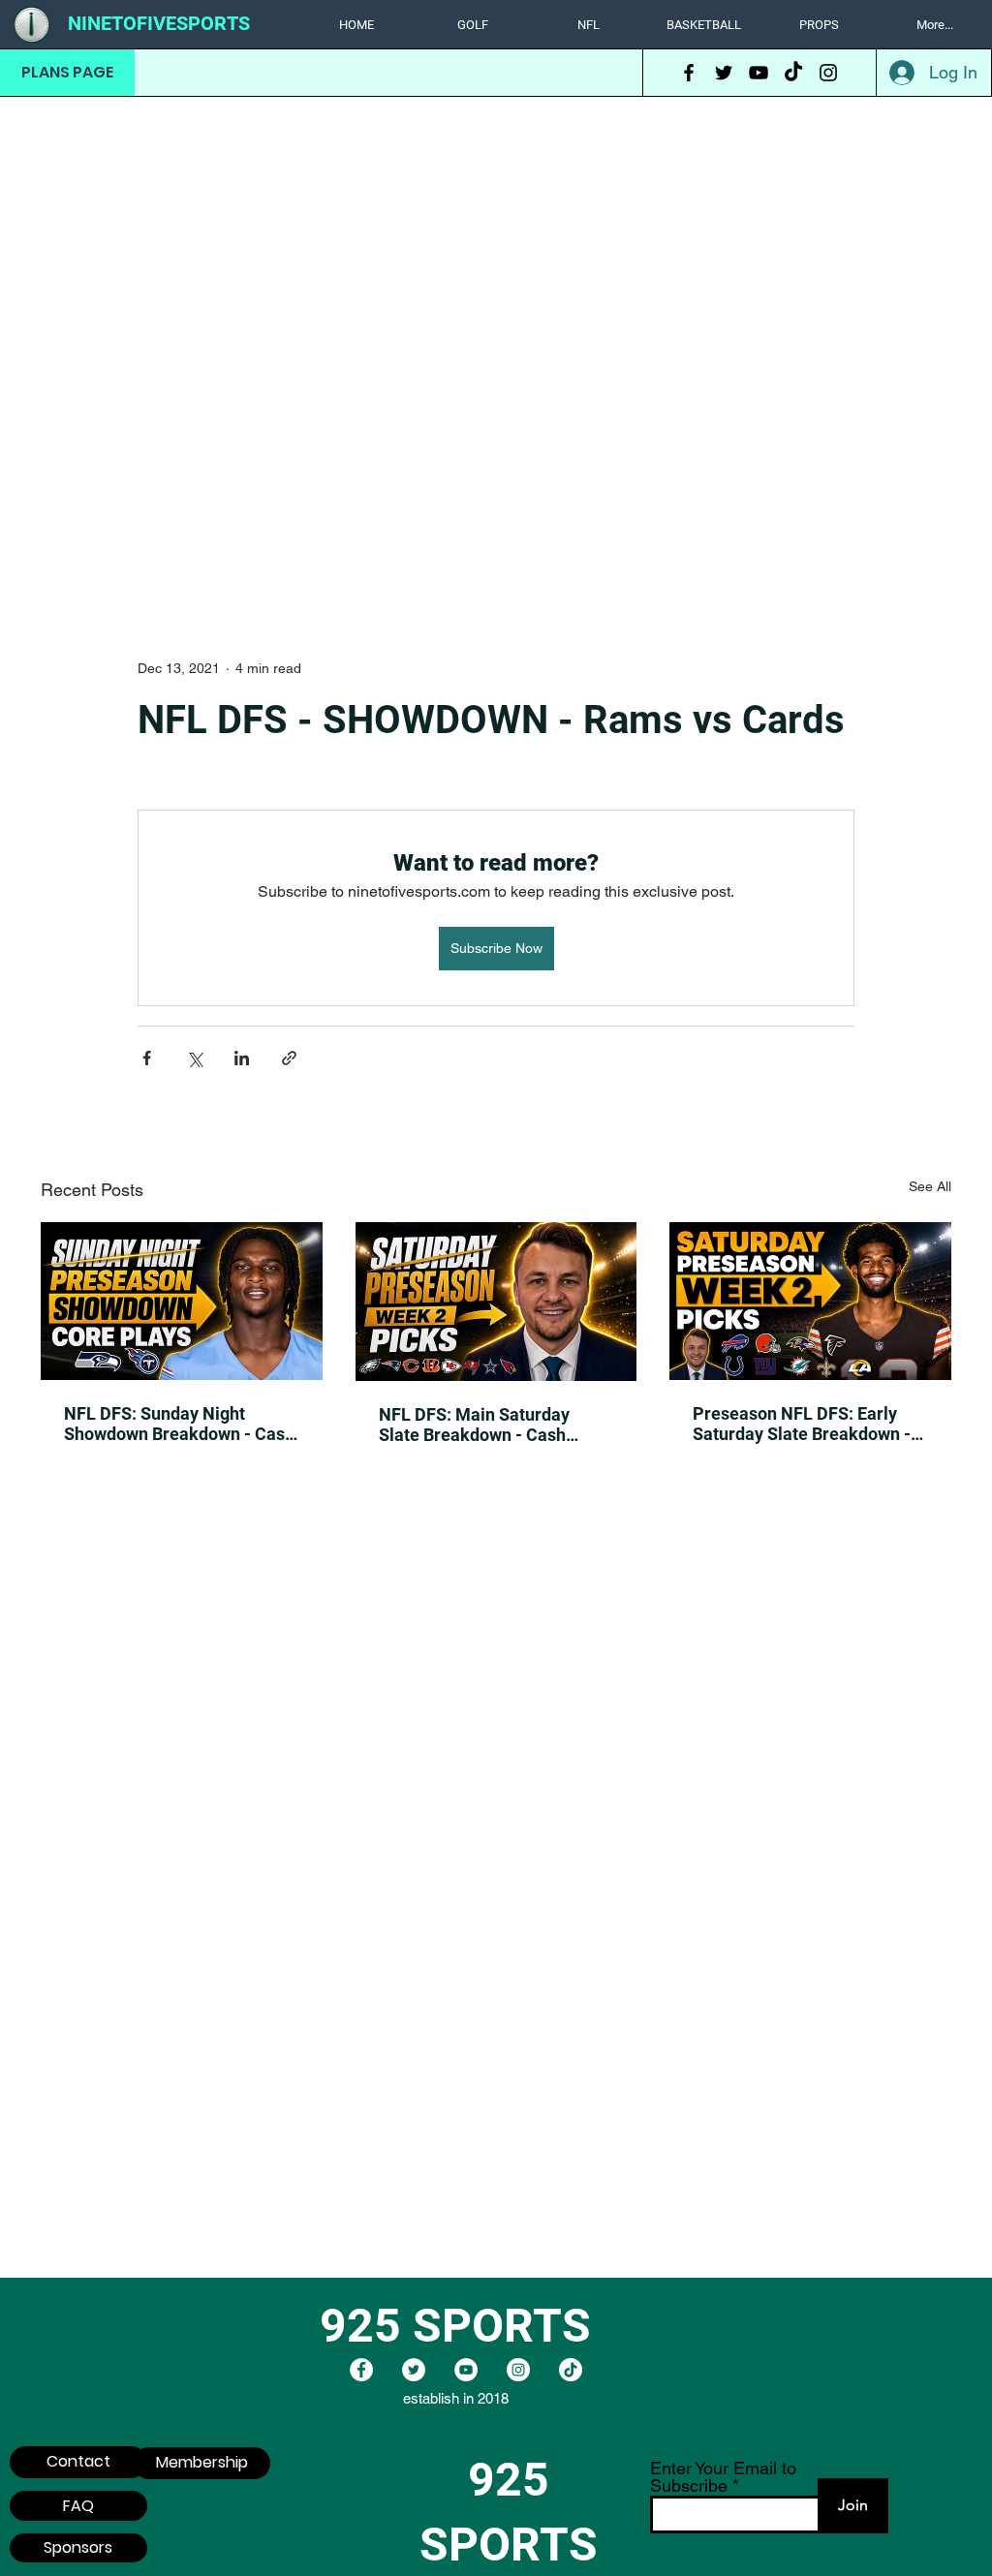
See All (930, 1186)
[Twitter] (724, 73)
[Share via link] (289, 1058)
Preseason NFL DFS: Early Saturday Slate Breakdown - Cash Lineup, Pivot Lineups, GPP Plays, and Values (802, 1424)
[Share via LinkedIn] (242, 1058)
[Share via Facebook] (147, 1058)
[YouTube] (759, 73)
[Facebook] (689, 73)
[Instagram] (828, 73)
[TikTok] (793, 73)
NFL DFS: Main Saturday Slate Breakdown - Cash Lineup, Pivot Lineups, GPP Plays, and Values (484, 1425)
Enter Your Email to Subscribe (723, 2477)
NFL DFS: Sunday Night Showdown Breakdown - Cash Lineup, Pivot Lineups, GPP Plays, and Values (179, 1424)
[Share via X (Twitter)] (194, 1058)
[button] (473, 25)
